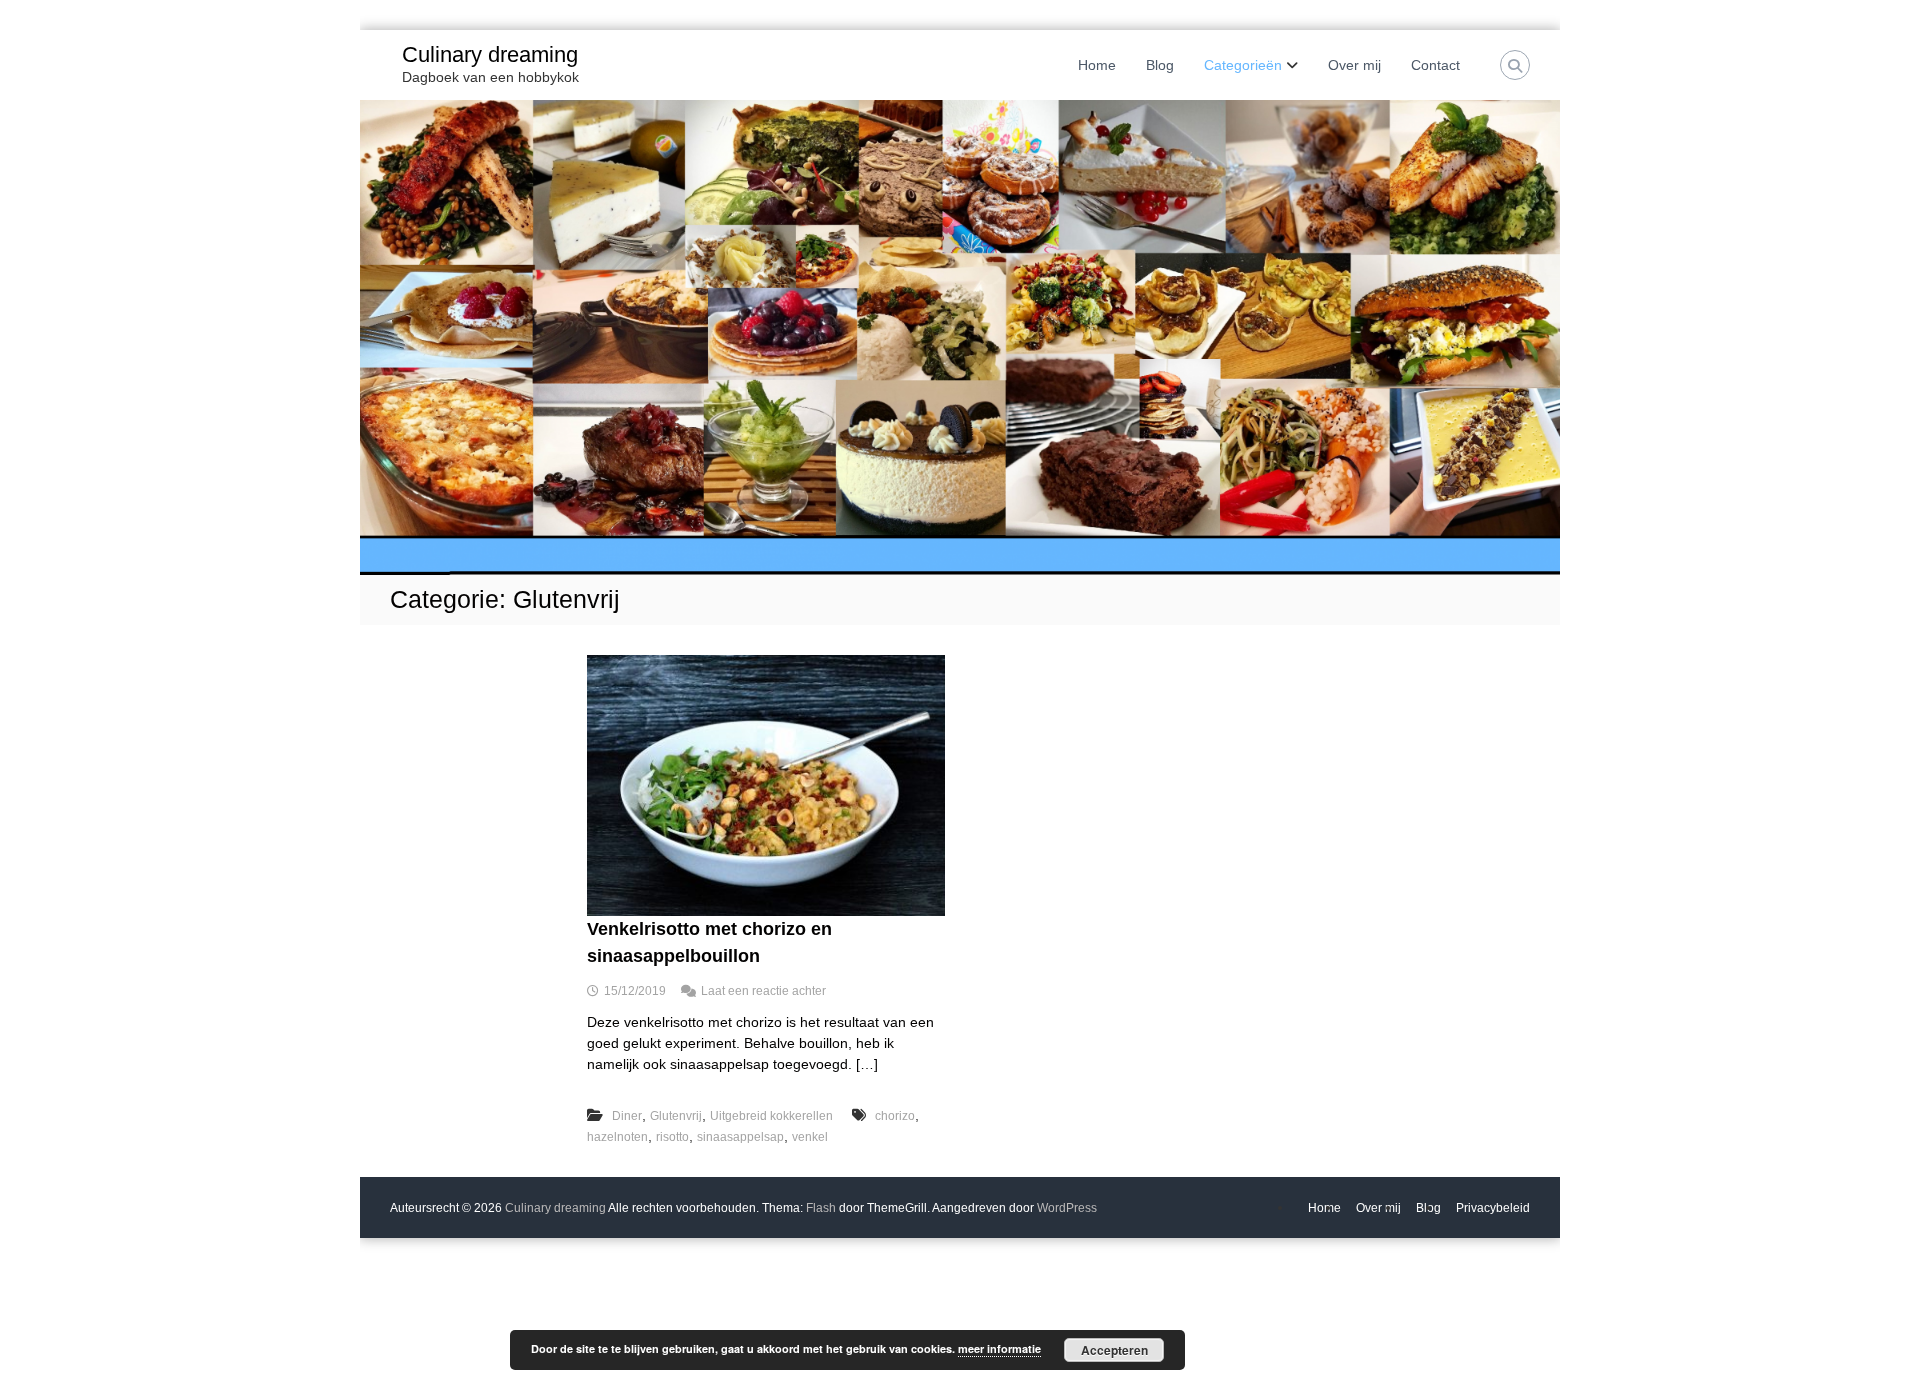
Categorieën (1243, 65)
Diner (627, 1116)
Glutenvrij (676, 1116)
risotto (672, 1137)
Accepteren (1114, 1350)
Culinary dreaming (490, 54)
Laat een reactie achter (763, 991)
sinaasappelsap (740, 1137)
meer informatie (999, 1348)
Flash (821, 1208)
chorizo (895, 1116)
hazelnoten (617, 1137)
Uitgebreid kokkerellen (771, 1116)
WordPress (1067, 1208)
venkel (810, 1137)
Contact (1435, 65)
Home (1097, 65)
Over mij (1354, 65)
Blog (1160, 65)
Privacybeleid (1493, 1208)
